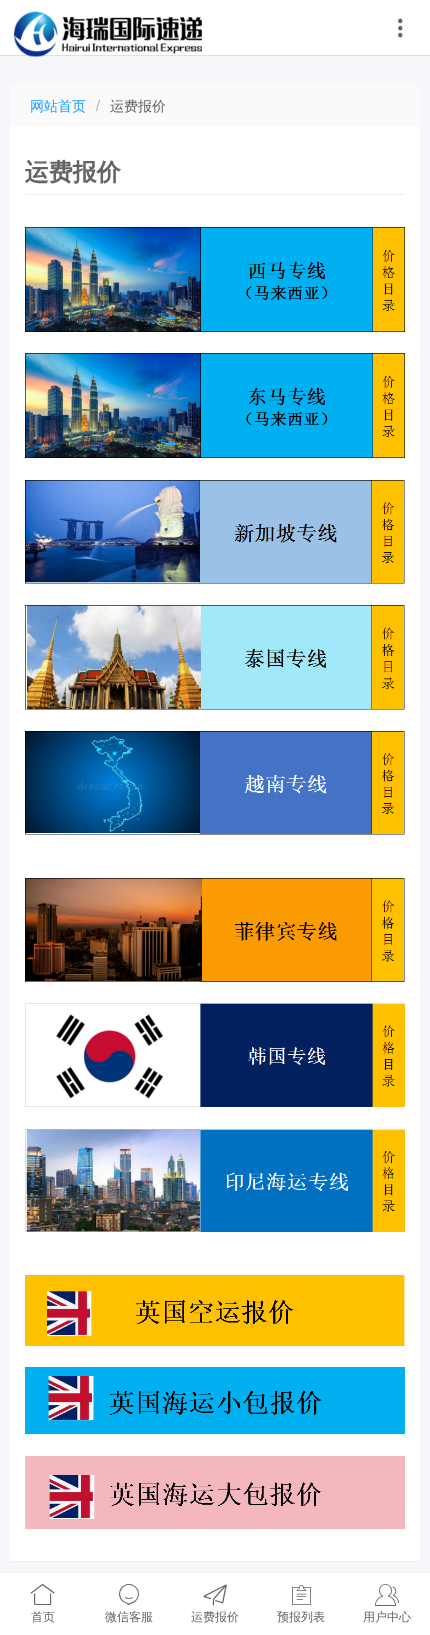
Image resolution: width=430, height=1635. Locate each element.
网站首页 (58, 105)
